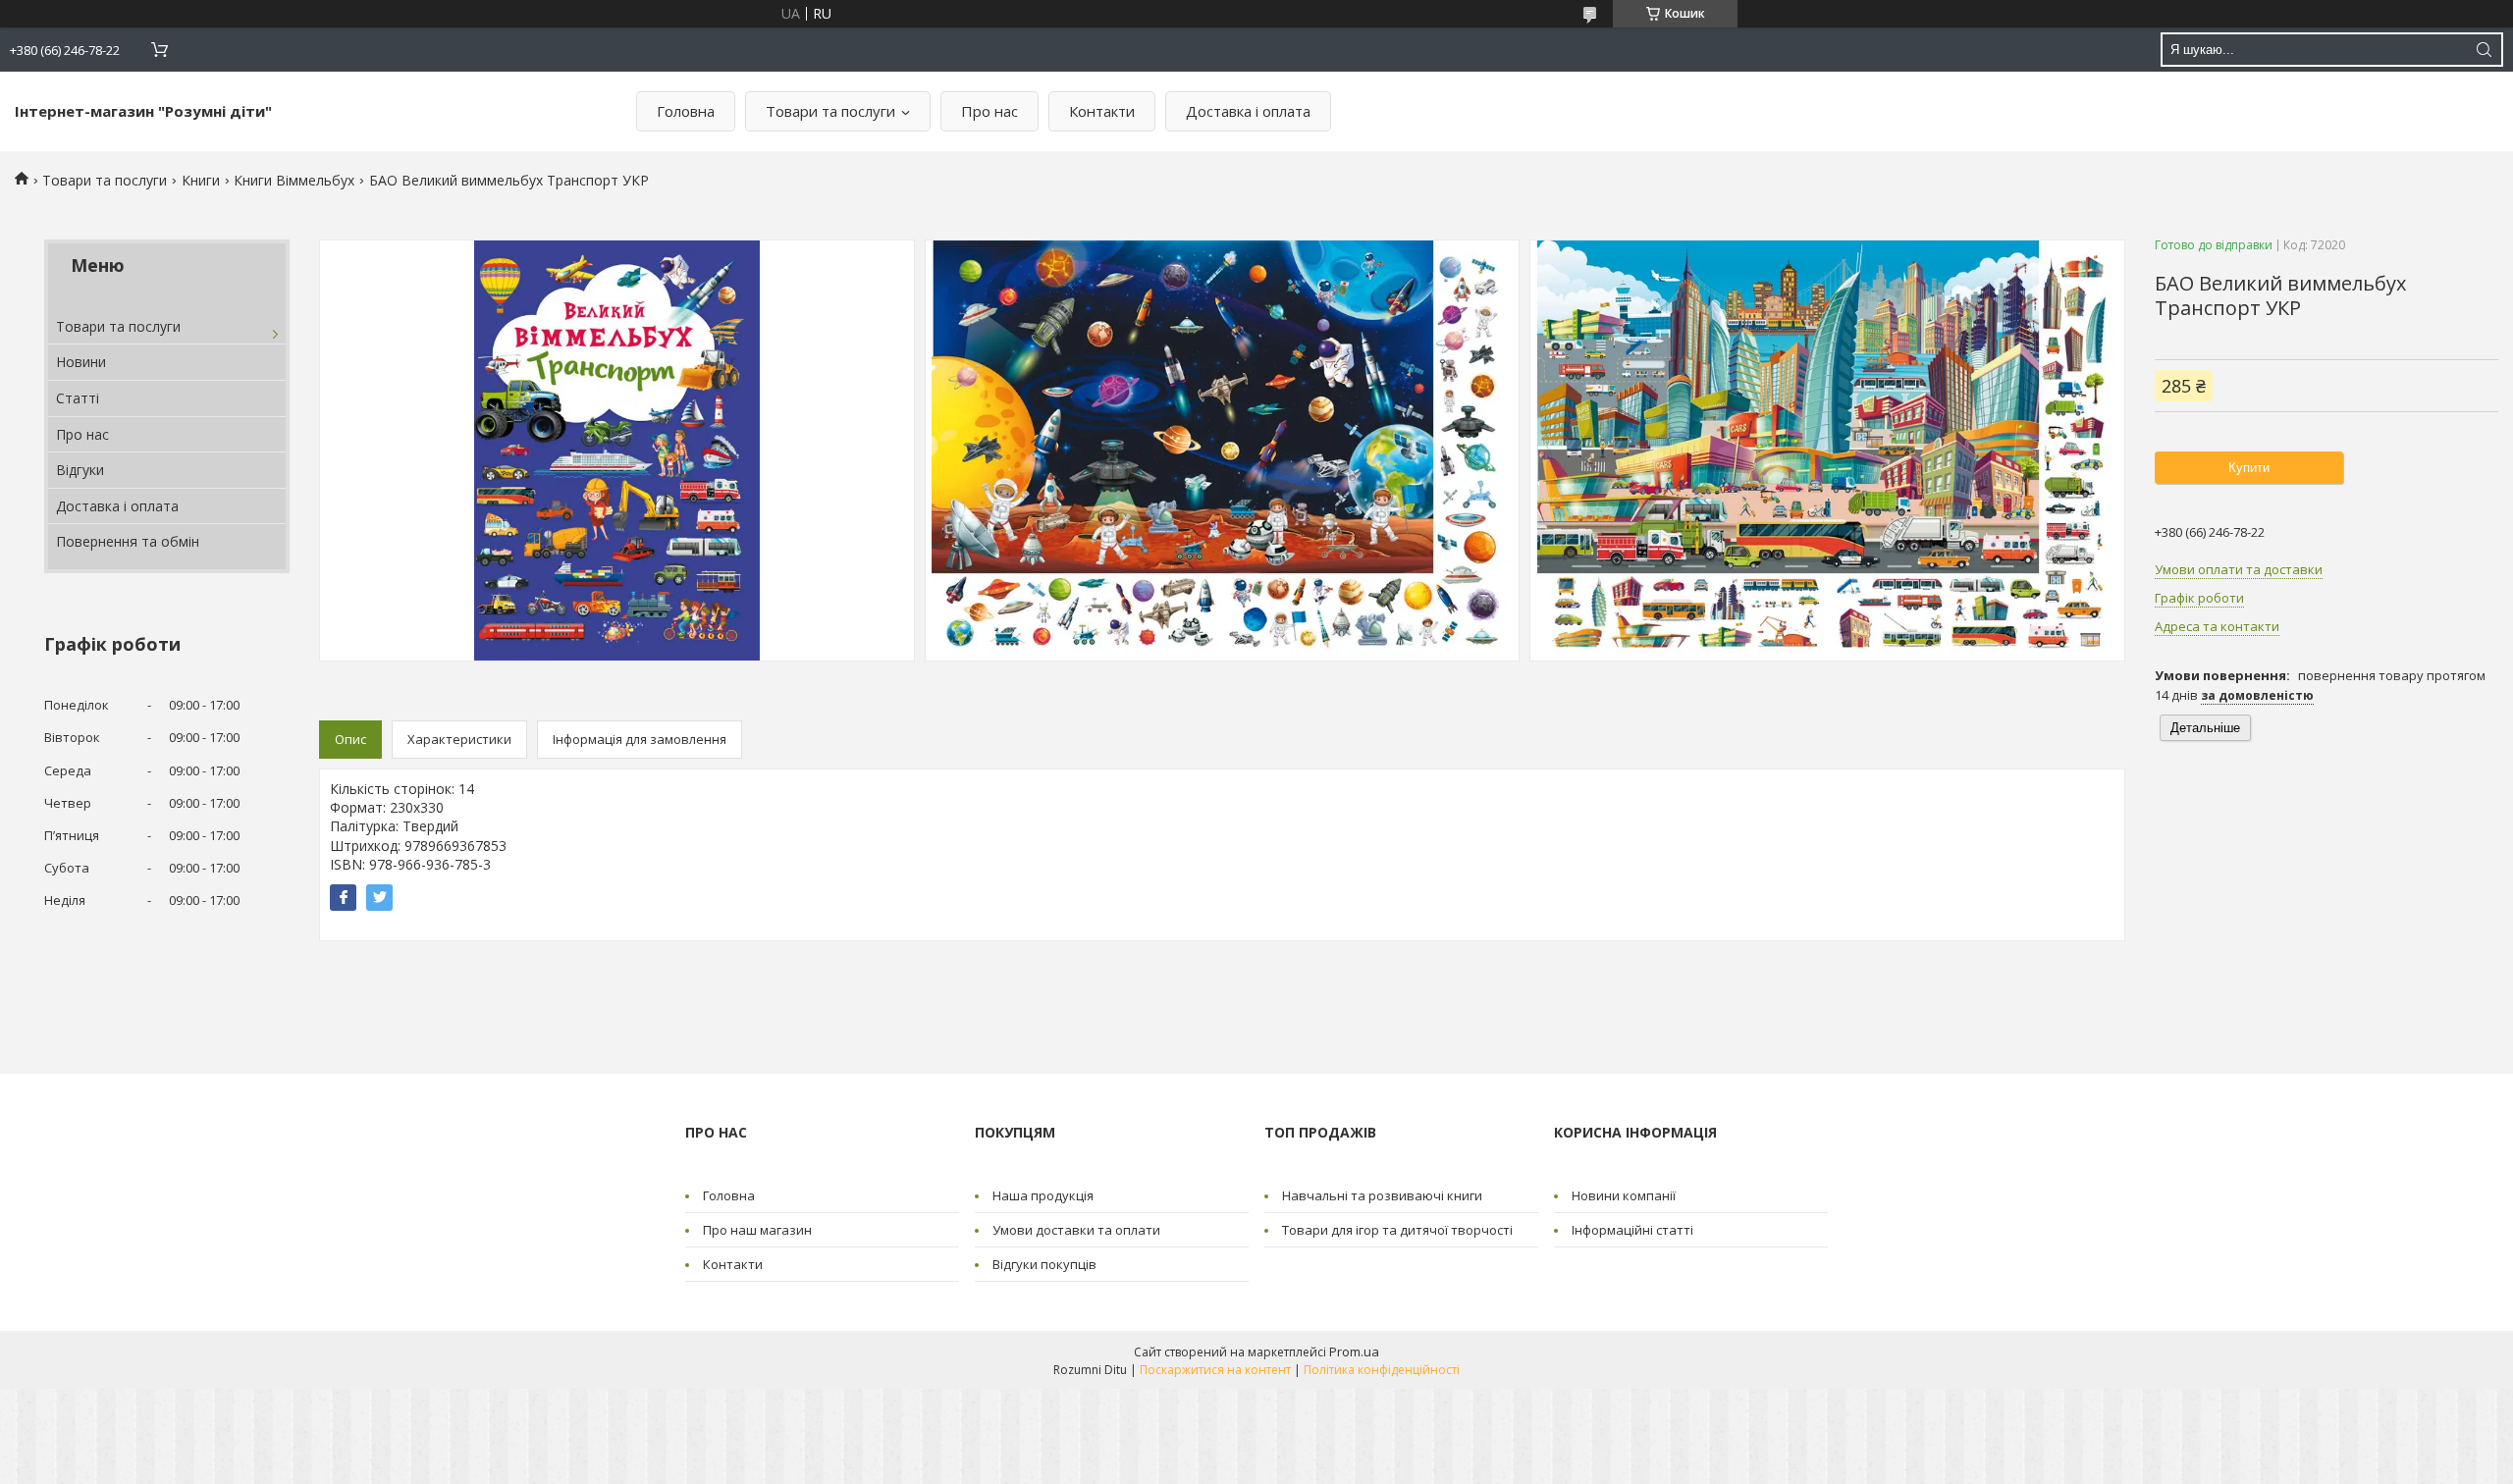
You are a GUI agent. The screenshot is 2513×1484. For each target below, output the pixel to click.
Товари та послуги (830, 111)
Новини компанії (1624, 1195)
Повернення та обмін (128, 541)
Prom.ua (1354, 1351)
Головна (686, 111)
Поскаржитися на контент (1215, 1370)
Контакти (1102, 111)
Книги (201, 180)
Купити (2249, 468)
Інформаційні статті (1632, 1230)
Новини (81, 362)
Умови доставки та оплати (1076, 1230)
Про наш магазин (757, 1230)
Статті (78, 398)
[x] (379, 898)
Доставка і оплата (1248, 111)
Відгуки (80, 470)
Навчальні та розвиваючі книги (1382, 1195)
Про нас (989, 111)
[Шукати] (2484, 50)
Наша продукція (1043, 1195)
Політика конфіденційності (1382, 1370)
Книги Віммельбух (294, 180)
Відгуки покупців (1044, 1264)
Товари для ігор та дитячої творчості (1397, 1230)
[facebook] (343, 898)
